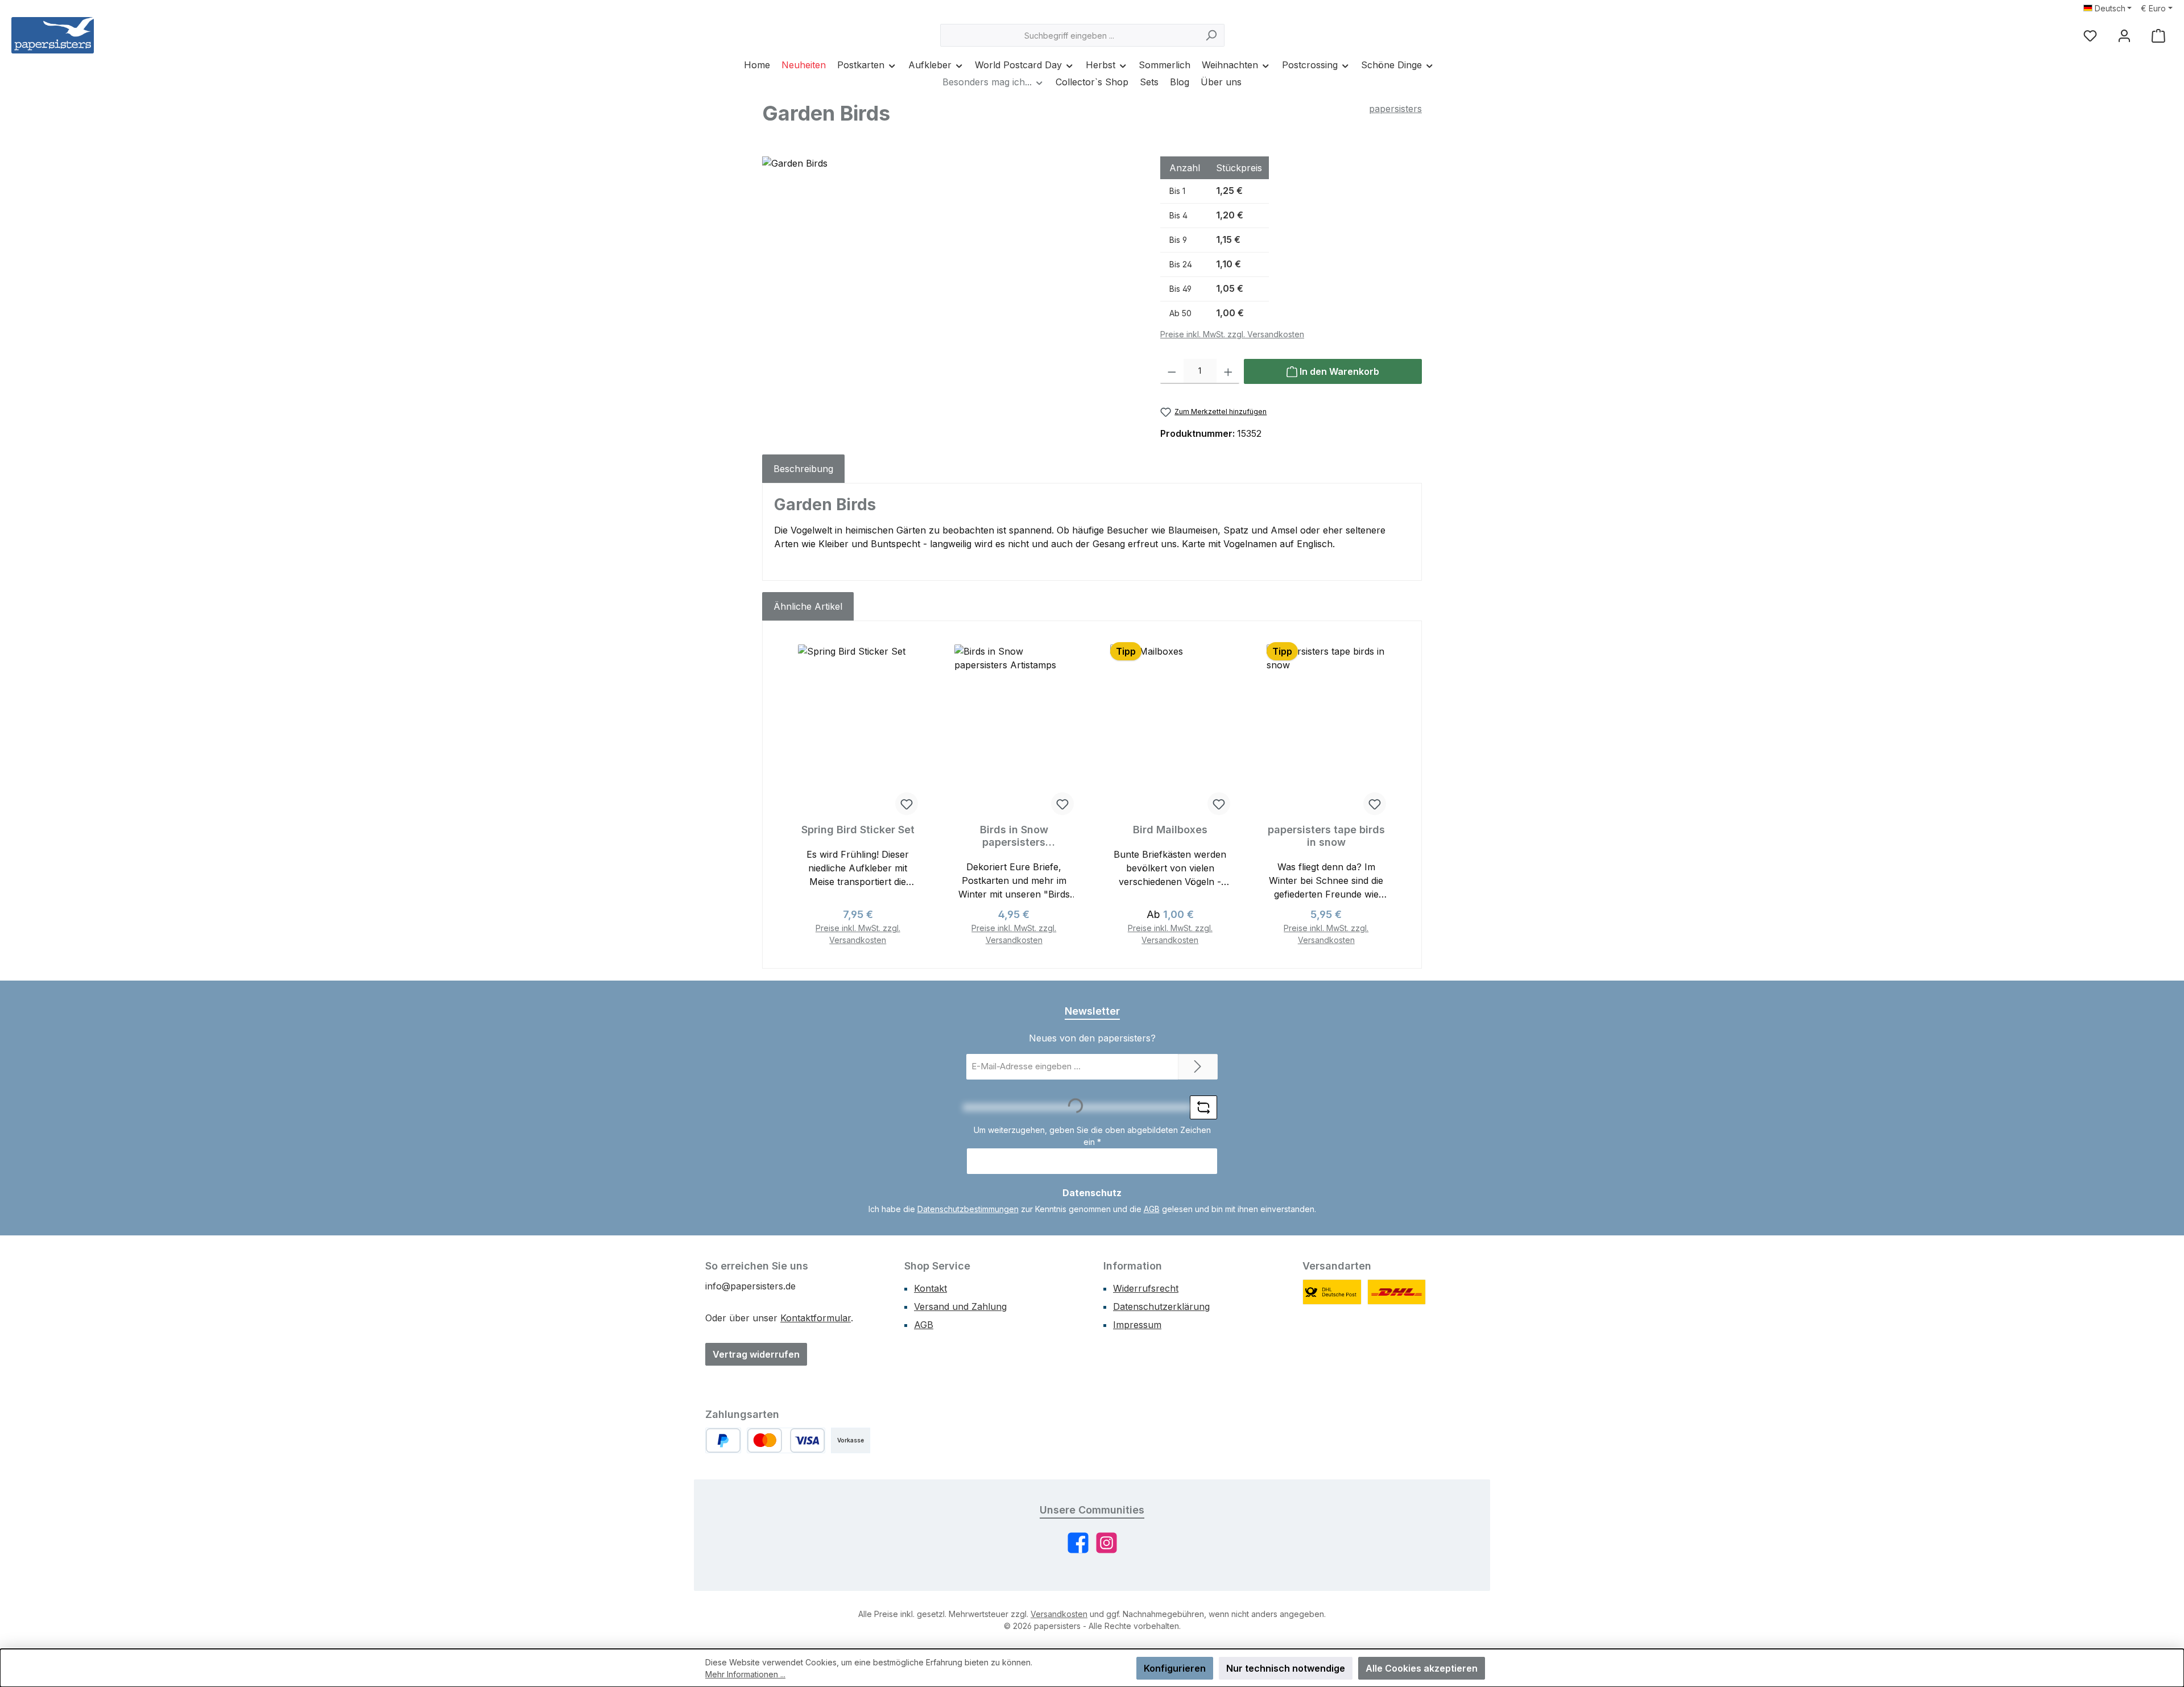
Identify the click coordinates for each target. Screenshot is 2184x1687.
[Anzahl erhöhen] (1228, 371)
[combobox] (1069, 35)
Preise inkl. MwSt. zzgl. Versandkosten (1232, 334)
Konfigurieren (1175, 1668)
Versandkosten (1059, 1614)
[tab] (803, 469)
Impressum (1137, 1325)
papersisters (1395, 109)
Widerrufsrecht (1146, 1288)
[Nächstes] (1397, 795)
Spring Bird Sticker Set (858, 830)
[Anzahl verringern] (1172, 371)
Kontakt (930, 1288)
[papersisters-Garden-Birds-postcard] (950, 279)
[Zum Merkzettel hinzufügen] (907, 804)
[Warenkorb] (2158, 36)
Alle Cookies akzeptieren (1422, 1668)
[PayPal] (723, 1440)
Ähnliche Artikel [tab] (808, 606)
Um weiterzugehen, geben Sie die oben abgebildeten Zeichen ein (1092, 1136)
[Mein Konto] (2124, 36)
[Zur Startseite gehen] (53, 35)
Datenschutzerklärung (1161, 1306)
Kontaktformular (816, 1318)
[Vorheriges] (787, 795)
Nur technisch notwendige (1286, 1668)
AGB (1152, 1209)
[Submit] (1198, 1067)
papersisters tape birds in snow (1326, 836)
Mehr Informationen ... (745, 1674)
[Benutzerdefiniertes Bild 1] (1332, 1292)
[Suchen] (1211, 35)
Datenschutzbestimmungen (968, 1209)
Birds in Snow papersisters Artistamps (1014, 836)
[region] (950, 279)
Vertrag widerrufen (756, 1354)
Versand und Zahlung (960, 1306)
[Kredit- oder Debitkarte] (786, 1440)
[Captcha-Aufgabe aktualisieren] (1203, 1107)
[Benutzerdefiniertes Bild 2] (1397, 1292)
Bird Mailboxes (1170, 830)
